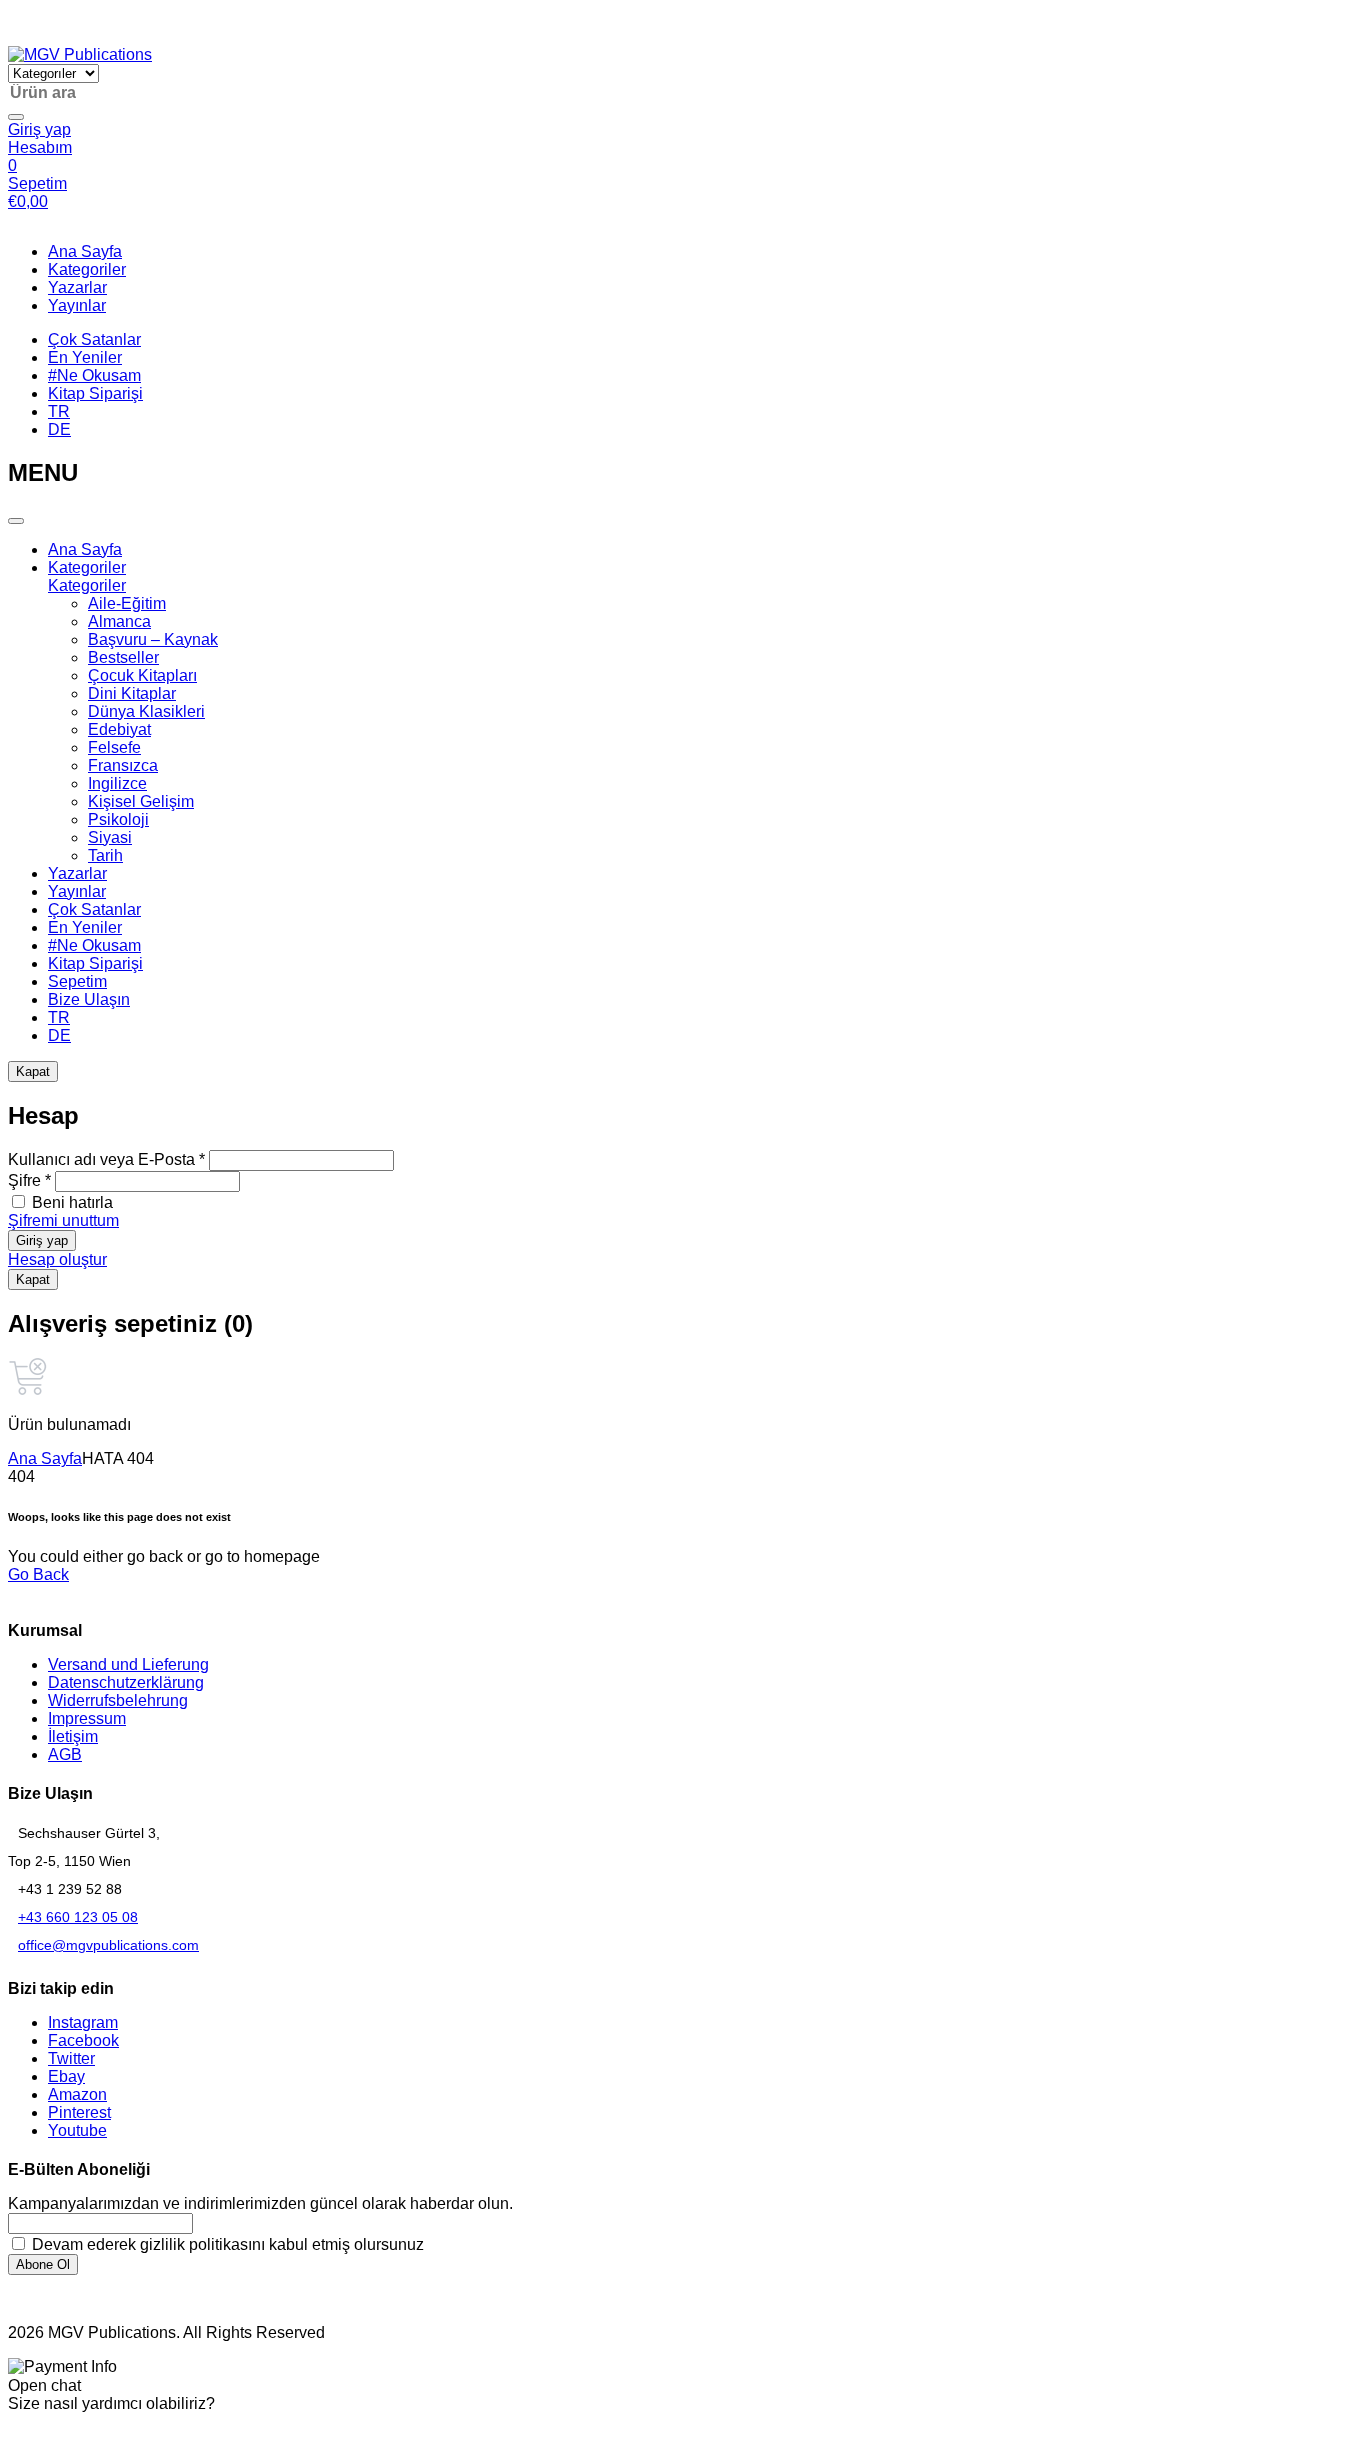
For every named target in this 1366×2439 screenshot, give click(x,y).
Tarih (105, 855)
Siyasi (110, 837)
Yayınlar (77, 305)
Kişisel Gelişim (141, 801)
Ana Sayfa (85, 251)
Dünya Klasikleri (146, 711)
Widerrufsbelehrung (118, 1700)
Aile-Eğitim (127, 603)
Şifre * (29, 1180)
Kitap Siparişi (95, 393)
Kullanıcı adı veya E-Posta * (106, 1159)
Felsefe (114, 747)
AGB (65, 1754)
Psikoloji (118, 819)
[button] (18, 36)
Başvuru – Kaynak (153, 639)
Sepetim (77, 981)
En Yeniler (85, 357)
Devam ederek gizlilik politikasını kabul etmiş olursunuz (226, 2244)
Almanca (119, 621)
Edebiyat (119, 729)
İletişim (73, 1736)
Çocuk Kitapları (142, 675)
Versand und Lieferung (128, 1664)
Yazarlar (77, 287)
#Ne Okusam (94, 375)
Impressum (87, 1718)
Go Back (38, 1574)
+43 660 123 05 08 (78, 1917)
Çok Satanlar (94, 339)
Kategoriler (87, 269)
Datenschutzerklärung (126, 1682)
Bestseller (123, 657)
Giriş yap (42, 1240)
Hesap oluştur (57, 1259)
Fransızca (123, 765)
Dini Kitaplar (132, 693)
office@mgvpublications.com (108, 1945)
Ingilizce (117, 783)
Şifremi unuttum (63, 1220)
